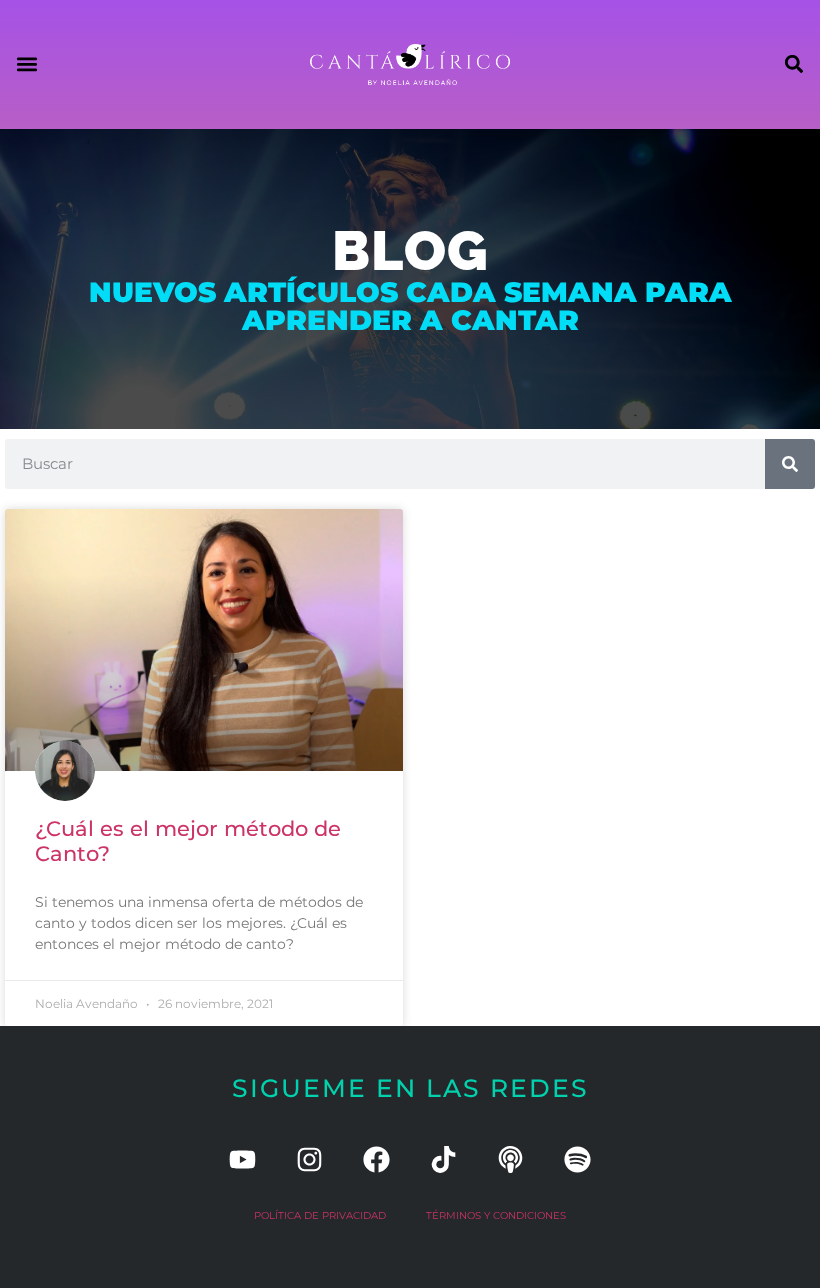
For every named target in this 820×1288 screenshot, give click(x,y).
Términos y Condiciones (496, 1215)
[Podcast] (510, 1159)
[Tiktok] (443, 1159)
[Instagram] (309, 1159)
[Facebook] (376, 1159)
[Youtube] (242, 1159)
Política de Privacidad (320, 1215)
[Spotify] (577, 1159)
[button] (26, 64)
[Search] (790, 464)
